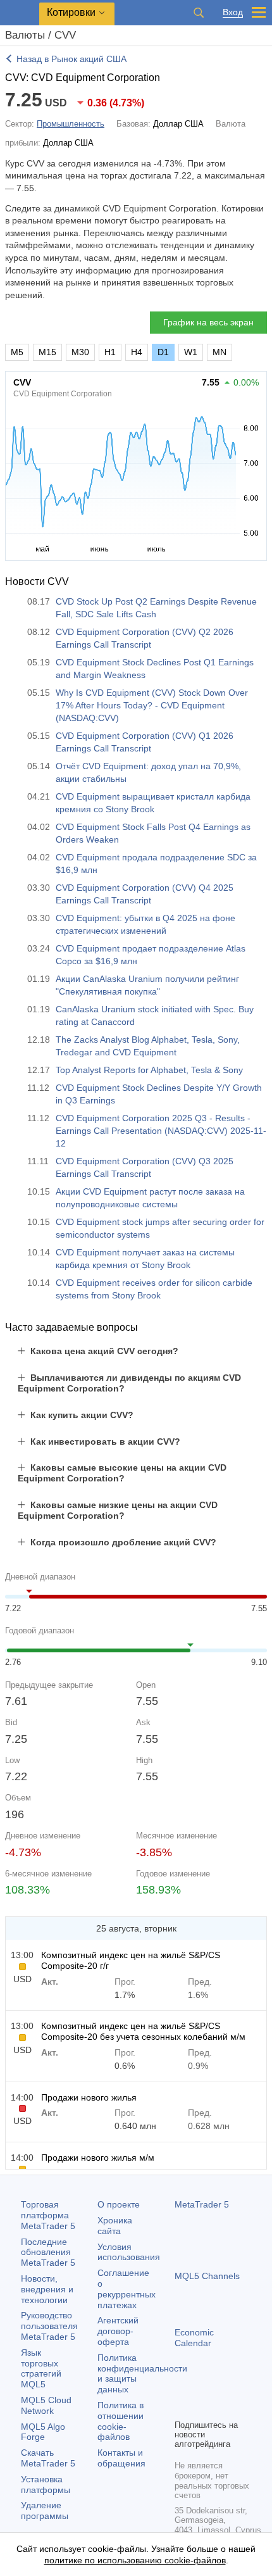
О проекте (119, 2204)
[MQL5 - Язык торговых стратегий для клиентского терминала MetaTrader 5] (20, 13)
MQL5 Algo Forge (43, 2432)
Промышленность (71, 124)
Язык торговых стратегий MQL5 (41, 2368)
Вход (233, 12)
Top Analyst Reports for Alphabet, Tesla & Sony (149, 1070)
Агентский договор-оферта (118, 2331)
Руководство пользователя (49, 2326)
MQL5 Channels (207, 2276)
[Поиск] (199, 13)
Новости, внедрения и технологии (47, 2289)
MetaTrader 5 (202, 2204)
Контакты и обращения (121, 2458)
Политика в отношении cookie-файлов (121, 2421)
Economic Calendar (194, 2338)
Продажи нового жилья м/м (98, 2158)
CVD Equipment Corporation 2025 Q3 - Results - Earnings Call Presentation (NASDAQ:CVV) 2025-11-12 (161, 1131)
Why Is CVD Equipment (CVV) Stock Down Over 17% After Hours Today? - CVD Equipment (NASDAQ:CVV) (152, 705)
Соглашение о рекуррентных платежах (127, 2289)
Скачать (48, 2458)
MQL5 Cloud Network (46, 2405)
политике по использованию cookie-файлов (135, 2560)
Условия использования (129, 2252)
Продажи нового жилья (89, 2097)
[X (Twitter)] (223, 2387)
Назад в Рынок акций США (71, 59)
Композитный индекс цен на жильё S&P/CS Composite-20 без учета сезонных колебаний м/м (143, 2031)
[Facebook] (182, 2387)
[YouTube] (243, 2387)
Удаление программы (45, 2510)
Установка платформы (46, 2485)
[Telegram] (202, 2387)
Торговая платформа (48, 2215)
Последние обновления (48, 2252)
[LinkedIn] (182, 2408)
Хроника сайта (115, 2226)
